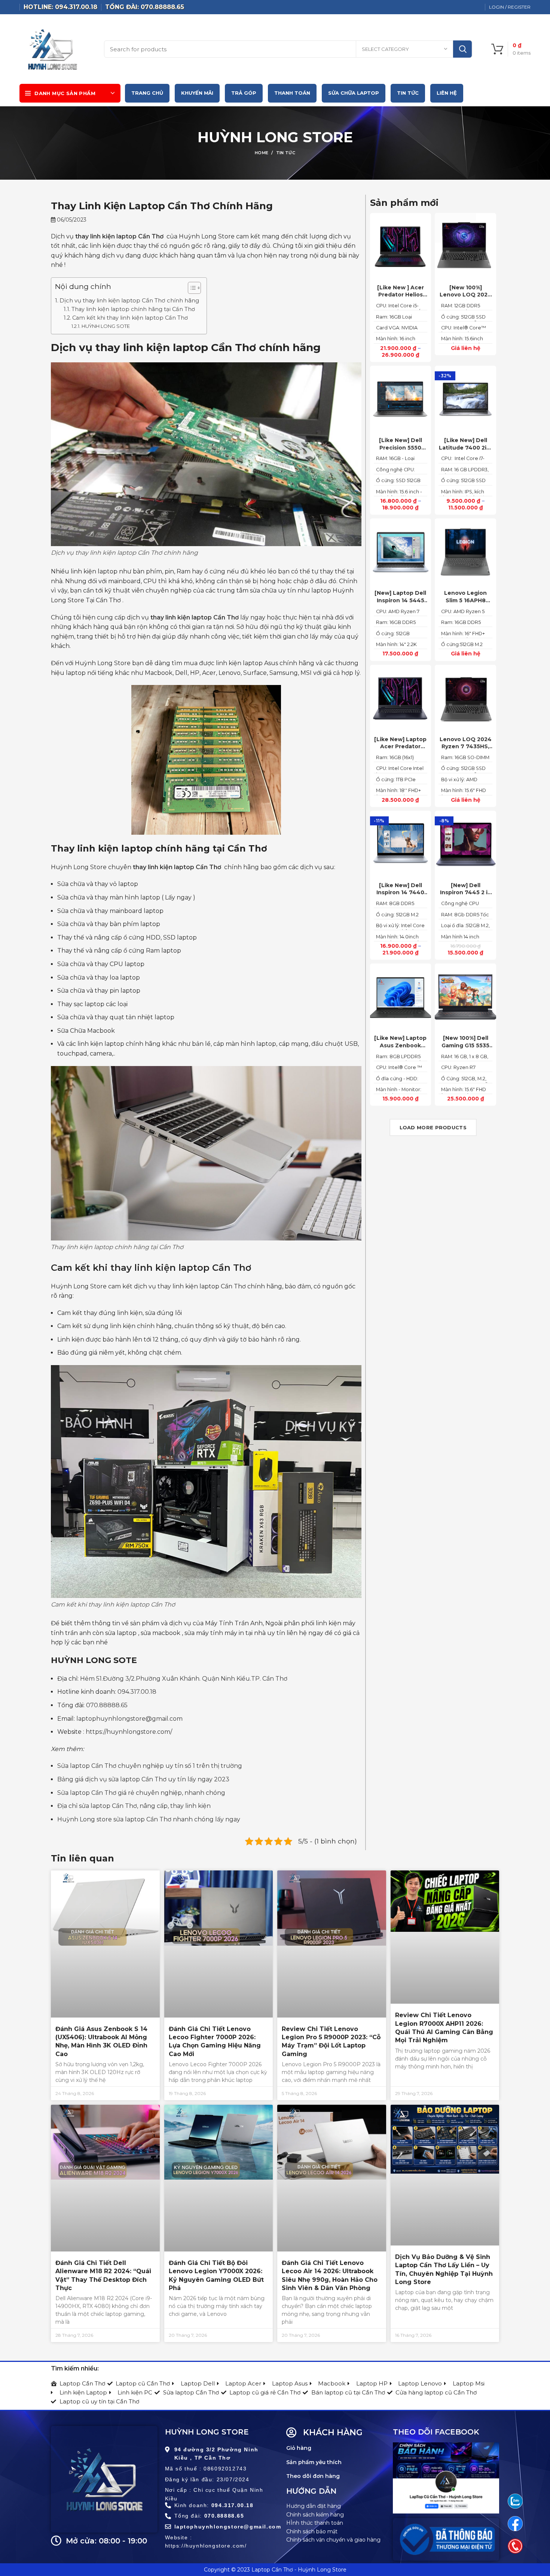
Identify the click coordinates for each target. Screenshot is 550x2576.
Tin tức (286, 153)
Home (262, 153)
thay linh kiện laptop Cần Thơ (119, 236)
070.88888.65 (107, 1705)
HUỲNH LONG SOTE (106, 326)
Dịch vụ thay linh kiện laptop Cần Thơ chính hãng (129, 300)
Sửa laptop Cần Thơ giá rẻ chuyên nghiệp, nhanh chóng (141, 1793)
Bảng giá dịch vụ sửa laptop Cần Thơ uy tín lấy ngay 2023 (143, 1779)
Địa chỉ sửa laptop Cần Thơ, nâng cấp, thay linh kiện (134, 1806)
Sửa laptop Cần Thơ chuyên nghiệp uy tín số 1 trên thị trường (150, 1766)
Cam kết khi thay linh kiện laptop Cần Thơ (130, 318)
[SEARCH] (462, 49)
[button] (191, 289)
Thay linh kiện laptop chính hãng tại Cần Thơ (133, 309)
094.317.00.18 (137, 1692)
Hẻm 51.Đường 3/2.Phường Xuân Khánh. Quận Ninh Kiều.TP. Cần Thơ (184, 1679)
